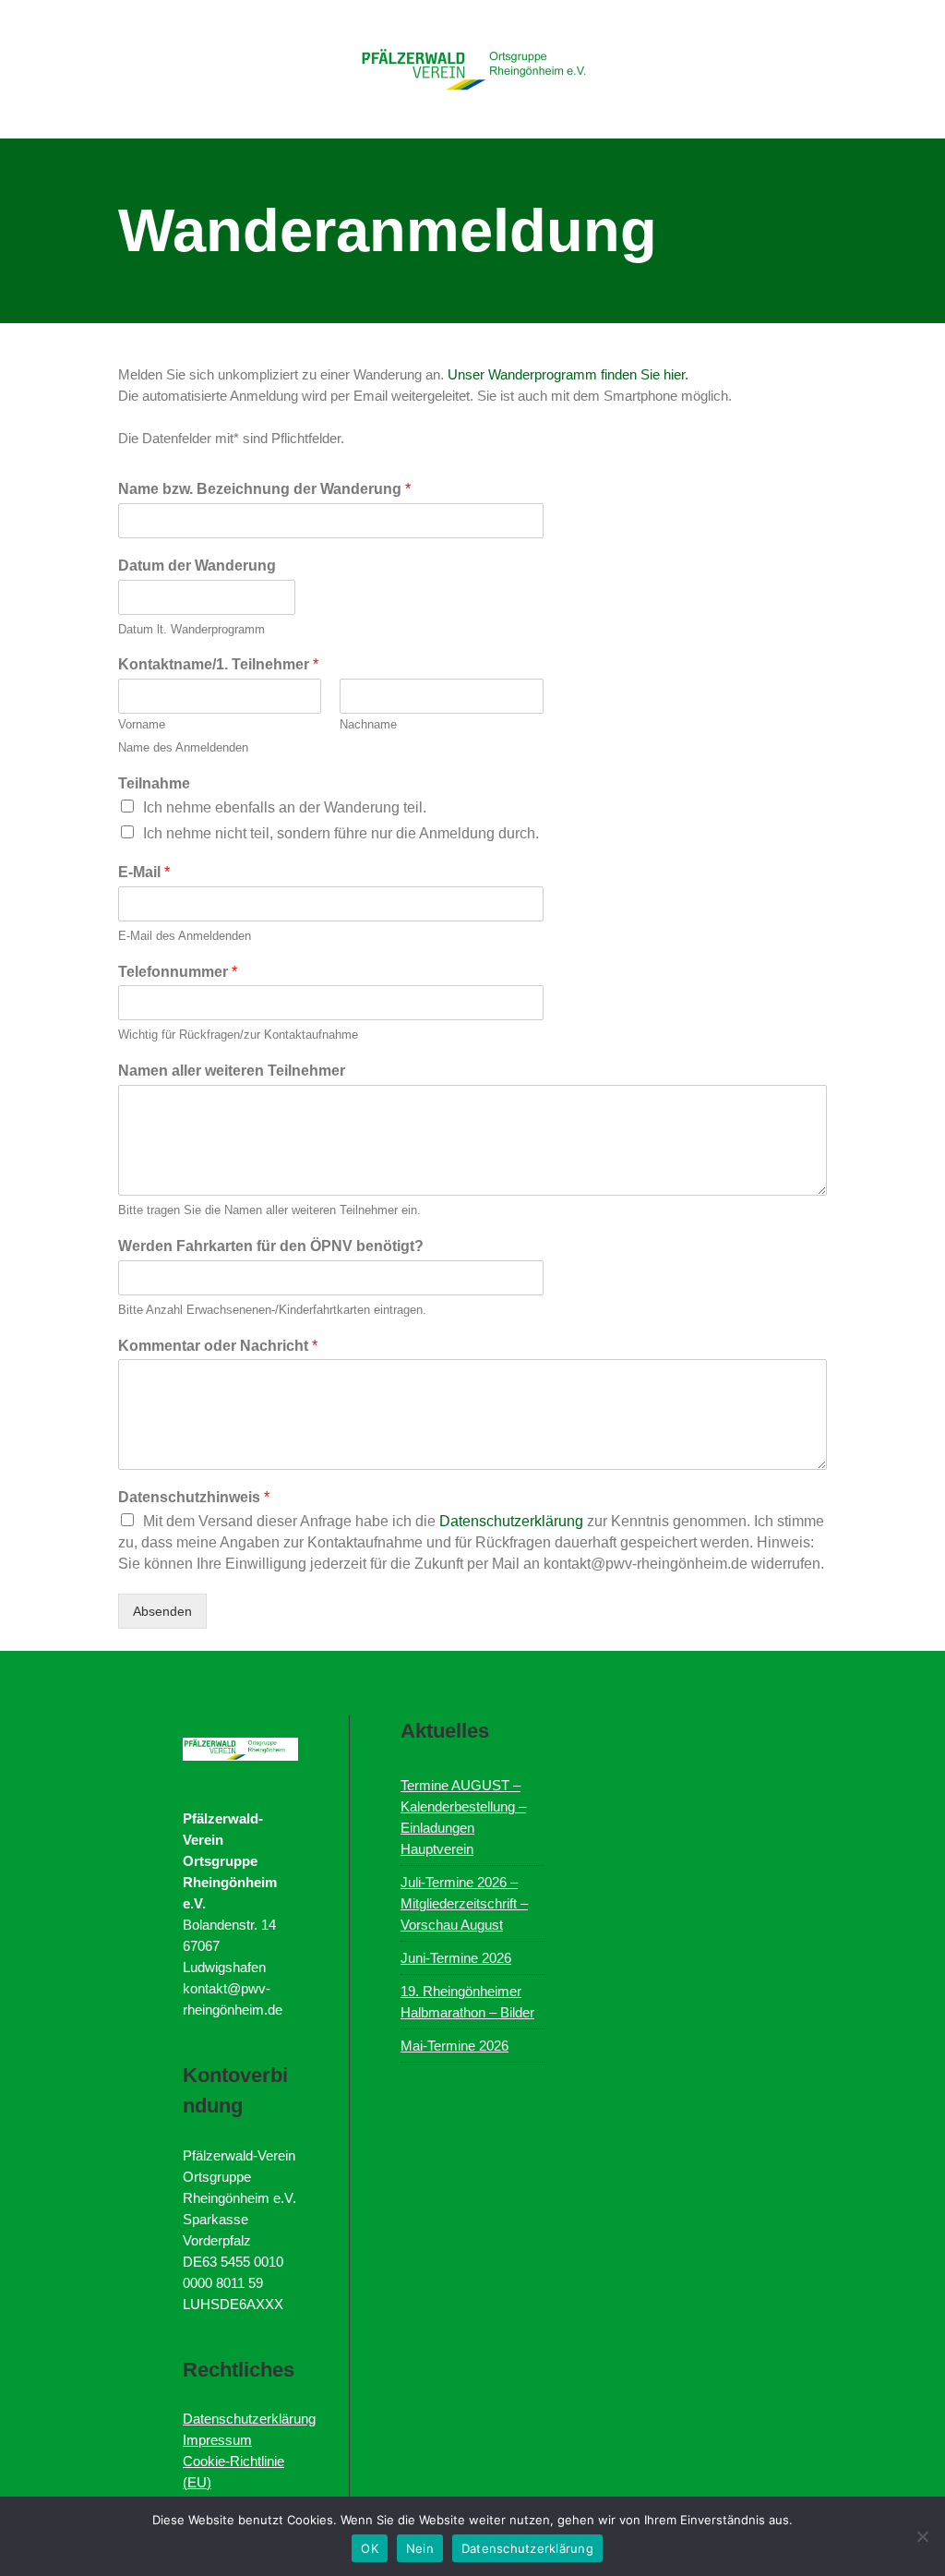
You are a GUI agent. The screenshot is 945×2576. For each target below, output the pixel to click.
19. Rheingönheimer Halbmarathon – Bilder (467, 2002)
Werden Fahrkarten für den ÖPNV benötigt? (271, 1246)
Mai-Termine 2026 (455, 2046)
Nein (420, 2548)
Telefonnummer (178, 972)
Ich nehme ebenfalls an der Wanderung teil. (285, 807)
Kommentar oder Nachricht (218, 1346)
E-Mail (144, 872)
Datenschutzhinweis (194, 1497)
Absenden (162, 1611)
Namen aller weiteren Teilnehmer (232, 1071)
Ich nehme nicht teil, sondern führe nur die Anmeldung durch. (341, 833)
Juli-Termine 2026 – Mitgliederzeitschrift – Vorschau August (464, 1903)
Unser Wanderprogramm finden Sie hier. (568, 374)
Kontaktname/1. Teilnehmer (218, 664)
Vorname (142, 724)
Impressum (217, 2440)
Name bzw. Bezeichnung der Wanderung (264, 489)
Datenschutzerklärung (513, 1521)
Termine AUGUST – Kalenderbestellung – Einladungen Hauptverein (463, 1817)
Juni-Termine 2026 (456, 1958)
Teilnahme (154, 783)
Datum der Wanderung (197, 566)
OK (370, 2548)
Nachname (368, 724)
